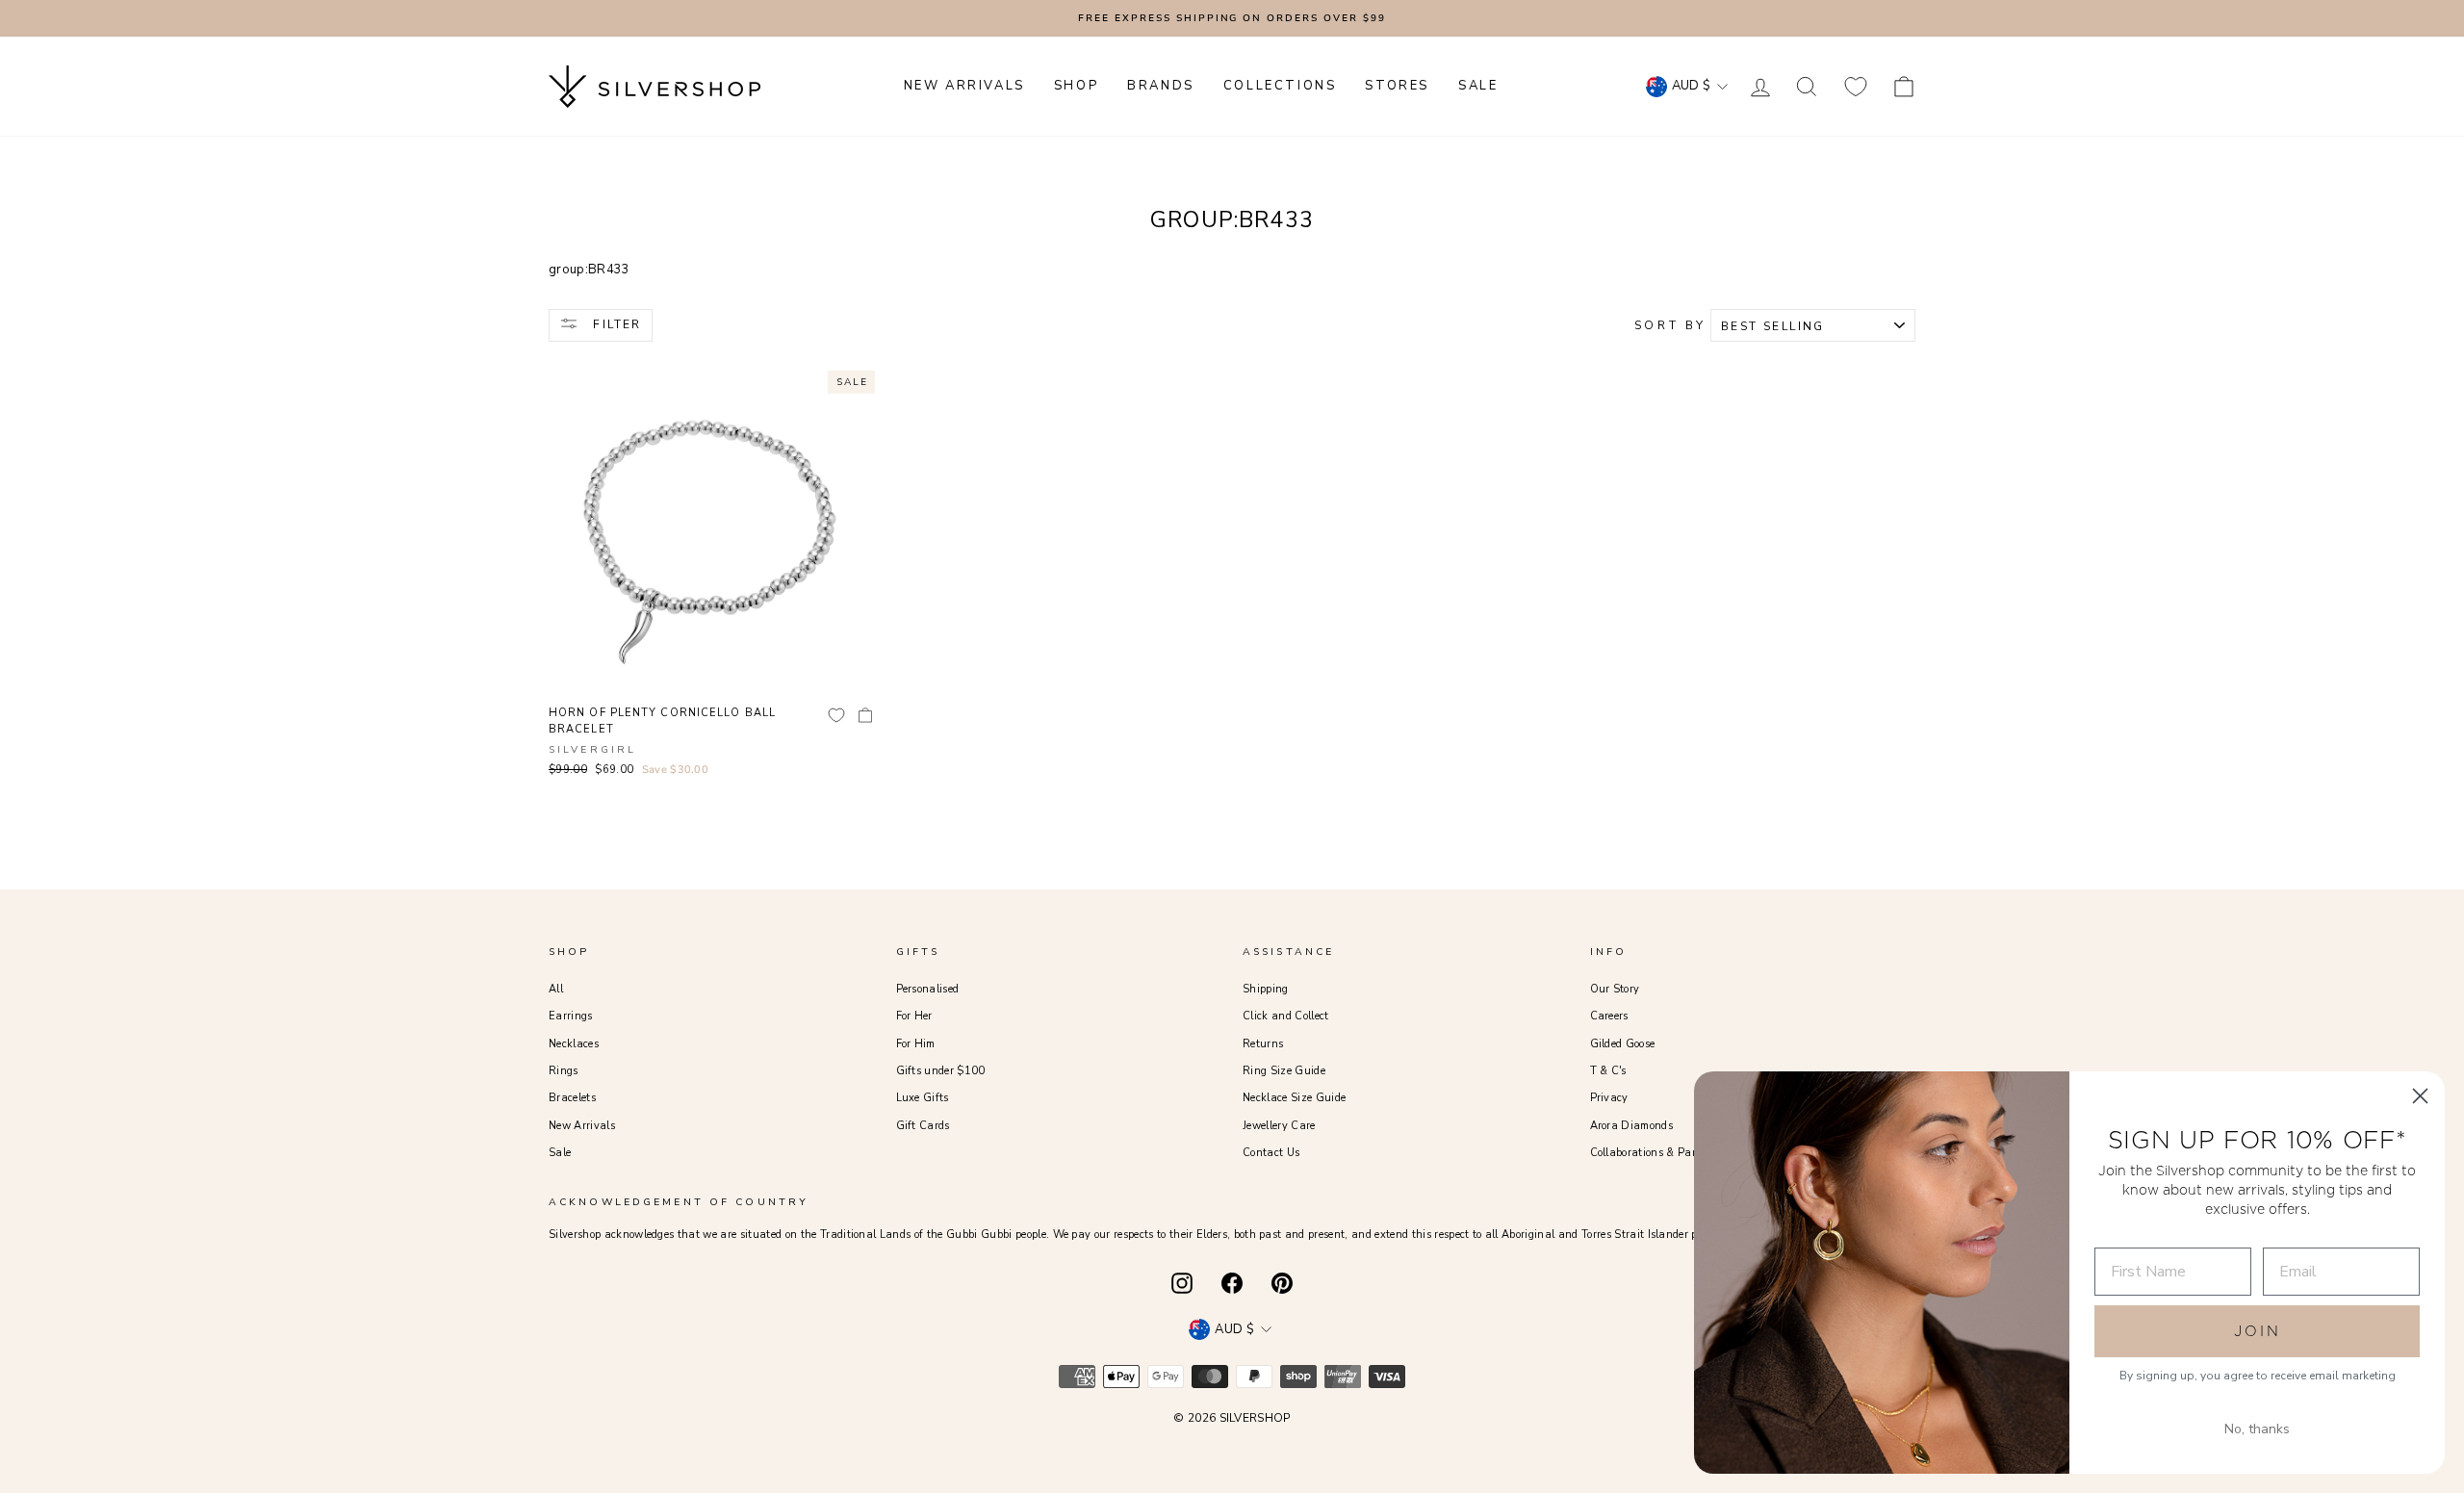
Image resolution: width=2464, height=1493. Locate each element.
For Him (916, 1044)
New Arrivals (582, 1126)
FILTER (615, 324)
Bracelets (572, 1098)
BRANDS (1161, 86)
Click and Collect (1286, 1016)
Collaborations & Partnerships (1667, 1153)
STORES (1397, 86)
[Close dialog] (2420, 1096)
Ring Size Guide (1284, 1071)
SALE (1478, 86)
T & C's (1608, 1071)
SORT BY (1670, 325)
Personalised (928, 989)
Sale (560, 1153)
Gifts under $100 (941, 1071)
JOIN (2258, 1331)
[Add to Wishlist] (836, 715)
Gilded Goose (1623, 1044)
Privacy (1609, 1098)
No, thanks (2257, 1429)
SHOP (1076, 86)
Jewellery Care (1279, 1126)
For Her (914, 1016)
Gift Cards (923, 1126)
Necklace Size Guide (1294, 1098)
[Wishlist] (1856, 86)
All (556, 989)
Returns (1263, 1044)
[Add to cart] (865, 715)
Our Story (1615, 989)
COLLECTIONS (1280, 86)
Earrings (571, 1016)
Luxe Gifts (923, 1098)
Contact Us (1271, 1153)
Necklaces (574, 1044)
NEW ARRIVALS (964, 86)
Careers (1609, 1016)
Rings (564, 1071)
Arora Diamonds (1632, 1126)
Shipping (1266, 989)
